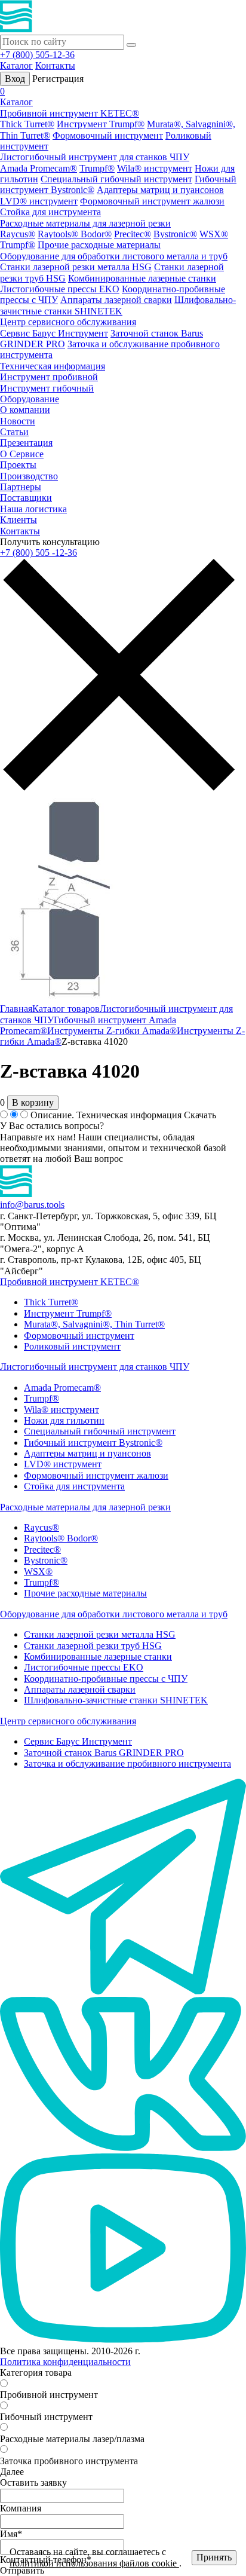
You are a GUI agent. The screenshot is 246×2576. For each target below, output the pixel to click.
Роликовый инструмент (72, 1346)
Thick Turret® (27, 124)
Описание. (52, 1115)
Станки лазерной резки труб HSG (93, 1646)
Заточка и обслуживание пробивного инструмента (127, 1763)
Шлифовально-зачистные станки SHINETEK (118, 305)
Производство (29, 476)
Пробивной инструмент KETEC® (70, 113)
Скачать (200, 1115)
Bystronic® (175, 234)
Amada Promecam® (39, 168)
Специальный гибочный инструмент (116, 179)
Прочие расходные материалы (99, 245)
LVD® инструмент (39, 201)
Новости (18, 421)
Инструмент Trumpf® (101, 124)
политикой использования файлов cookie (94, 2563)
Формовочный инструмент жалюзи (152, 201)
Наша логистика (33, 509)
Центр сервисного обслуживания (68, 322)
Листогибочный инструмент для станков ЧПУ (95, 157)
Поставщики (26, 498)
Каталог (16, 65)
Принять (214, 2557)
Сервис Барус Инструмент (54, 333)
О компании (25, 410)
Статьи (14, 432)
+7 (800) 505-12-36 (37, 55)
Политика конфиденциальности (65, 2362)
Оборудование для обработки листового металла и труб (114, 256)
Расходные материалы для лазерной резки (85, 223)
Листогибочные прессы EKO (60, 289)
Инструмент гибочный (47, 388)
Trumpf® (97, 168)
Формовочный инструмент (108, 135)
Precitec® (133, 234)
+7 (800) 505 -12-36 (39, 553)
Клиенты (19, 520)
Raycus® (18, 234)
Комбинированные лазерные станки (142, 278)
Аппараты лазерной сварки (116, 300)
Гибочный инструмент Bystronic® (93, 1443)
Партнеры (21, 487)
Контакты (55, 65)
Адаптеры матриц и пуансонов (160, 190)
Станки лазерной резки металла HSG (76, 267)
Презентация (26, 443)
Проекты (18, 465)
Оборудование (30, 399)
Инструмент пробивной (49, 377)
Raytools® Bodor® (75, 234)
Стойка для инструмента (50, 212)
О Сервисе (22, 454)
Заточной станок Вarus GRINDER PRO (104, 1753)
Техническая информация (53, 366)
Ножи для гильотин (64, 1420)
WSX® (214, 234)
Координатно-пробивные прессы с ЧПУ (106, 1679)
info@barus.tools (32, 1205)
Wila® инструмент (155, 168)
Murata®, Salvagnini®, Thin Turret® (94, 1324)
